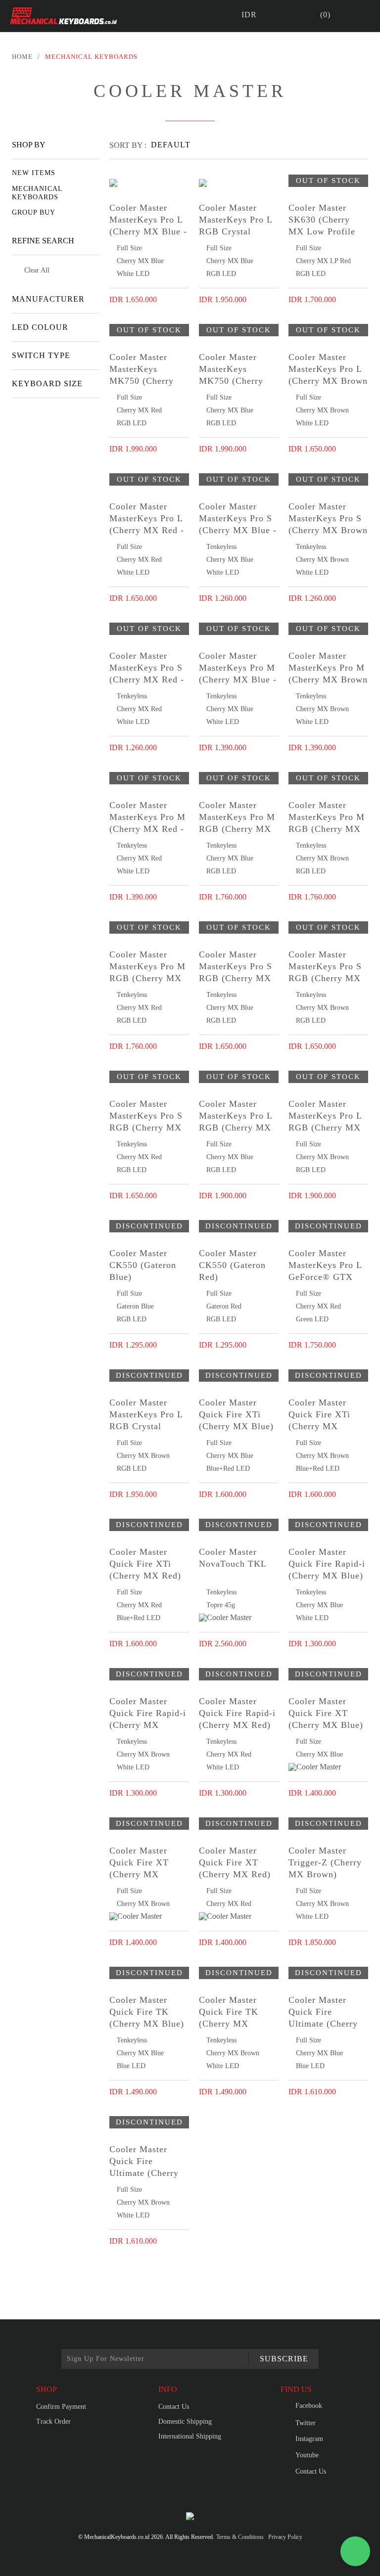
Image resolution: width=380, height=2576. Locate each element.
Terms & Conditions (240, 2537)
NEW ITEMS (34, 173)
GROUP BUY (34, 212)
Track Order (53, 2421)
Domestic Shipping (185, 2421)
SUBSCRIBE (284, 2359)
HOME (22, 57)
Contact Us (174, 2407)
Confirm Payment (61, 2407)
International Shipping (190, 2436)
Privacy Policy (285, 2537)
